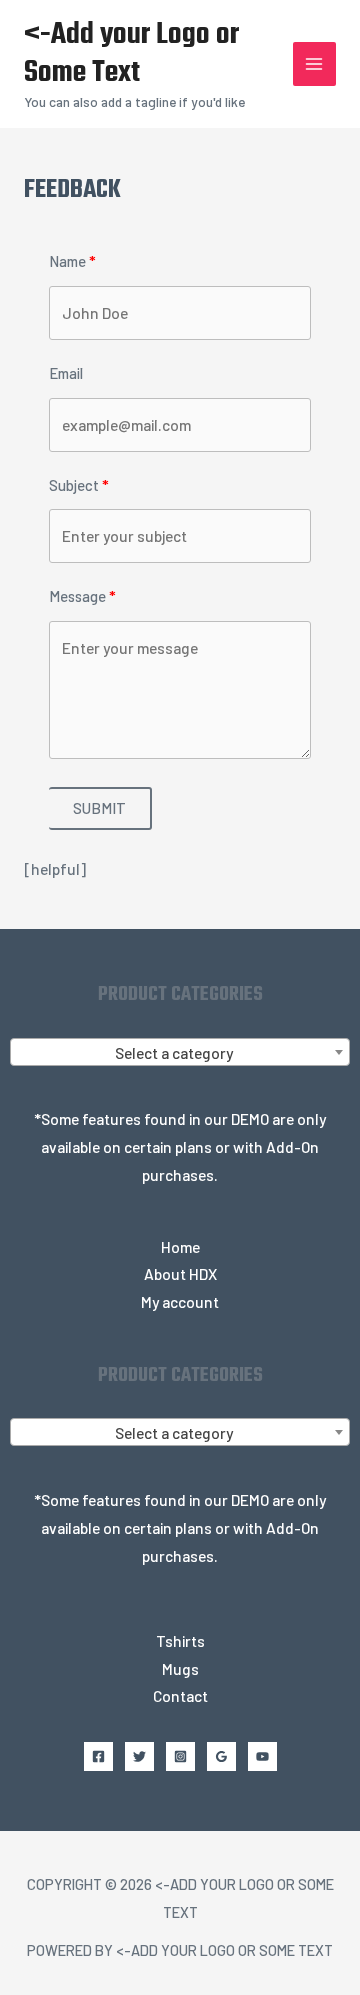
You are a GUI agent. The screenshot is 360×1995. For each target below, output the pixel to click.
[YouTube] (262, 1756)
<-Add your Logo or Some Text (131, 54)
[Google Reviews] (221, 1756)
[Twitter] (139, 1756)
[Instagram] (180, 1756)
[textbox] (180, 1053)
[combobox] (180, 1052)
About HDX (180, 1273)
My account (180, 1301)
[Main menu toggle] (314, 63)
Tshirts (180, 1640)
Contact (180, 1695)
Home (180, 1246)
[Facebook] (98, 1756)
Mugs (180, 1668)
